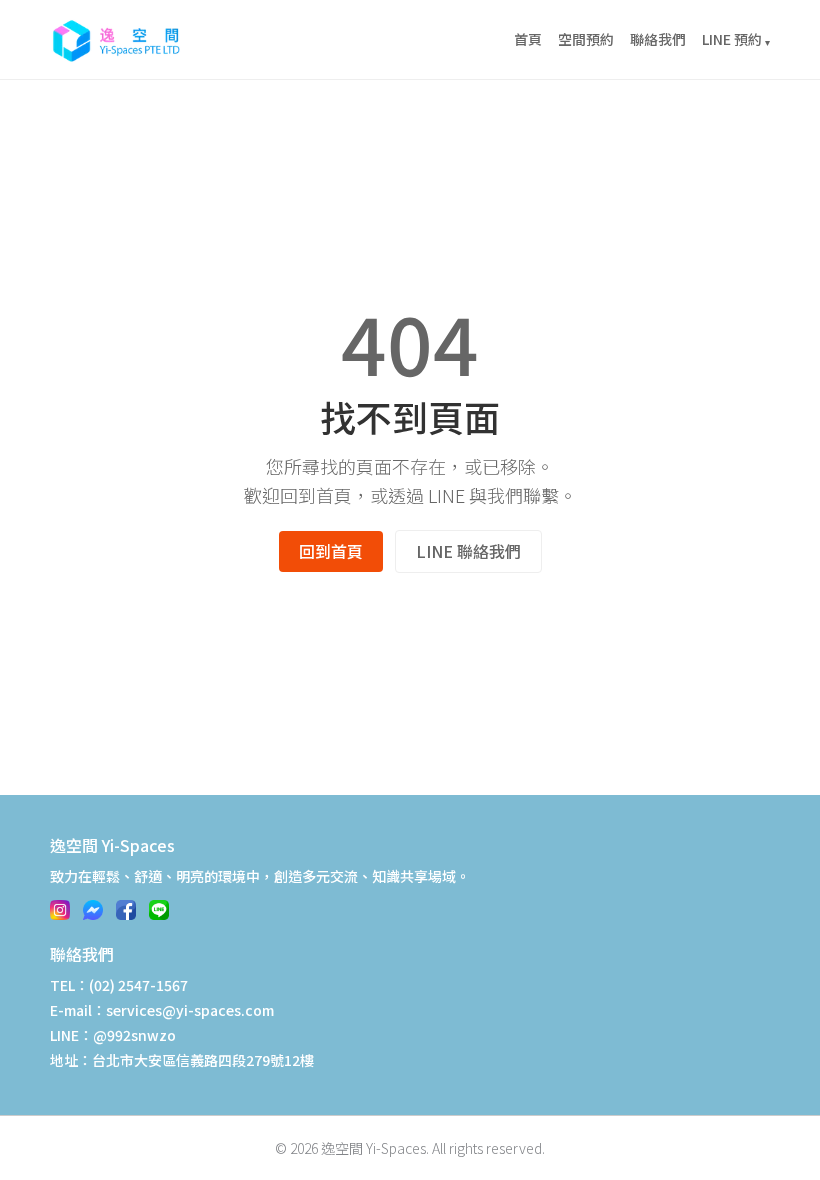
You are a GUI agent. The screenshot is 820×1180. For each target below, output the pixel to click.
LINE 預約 (736, 39)
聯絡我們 (658, 39)
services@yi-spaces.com (190, 1010)
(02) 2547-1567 (138, 985)
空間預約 (586, 39)
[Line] (159, 910)
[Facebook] (126, 910)
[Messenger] (93, 910)
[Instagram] (60, 910)
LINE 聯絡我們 (468, 551)
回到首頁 (331, 551)
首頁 (528, 39)
